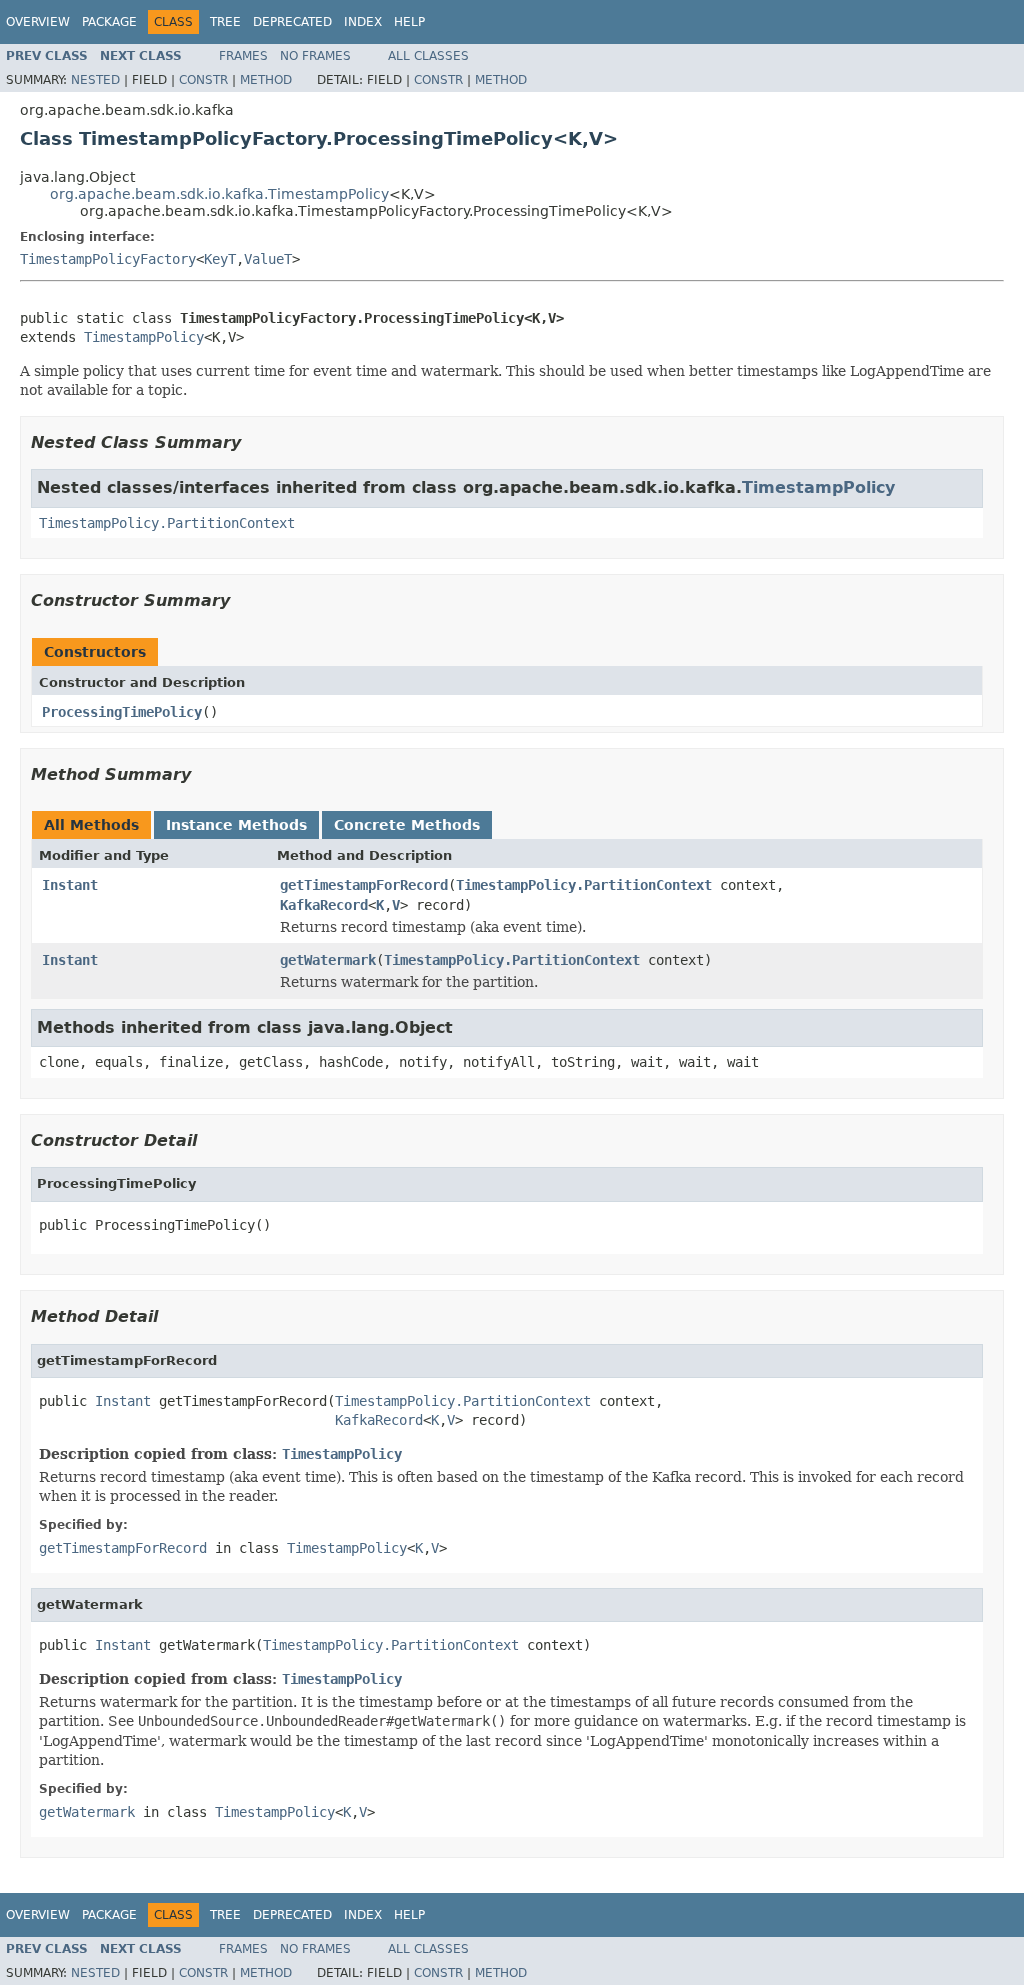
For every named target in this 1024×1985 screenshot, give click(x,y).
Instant (70, 885)
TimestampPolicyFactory (108, 259)
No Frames (315, 56)
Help (409, 22)
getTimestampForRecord (364, 885)
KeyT (220, 259)
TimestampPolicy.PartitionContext (167, 523)
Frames (243, 56)
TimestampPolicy (144, 337)
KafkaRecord (324, 905)
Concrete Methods (407, 825)
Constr (203, 80)
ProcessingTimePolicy (122, 712)
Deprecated (292, 22)
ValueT (268, 259)
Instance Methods (236, 825)
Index (363, 22)
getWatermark (328, 960)
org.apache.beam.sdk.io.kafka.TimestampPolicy (219, 194)
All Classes (428, 56)
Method (266, 80)
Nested (95, 80)
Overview (38, 22)
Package (109, 22)
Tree (225, 22)
